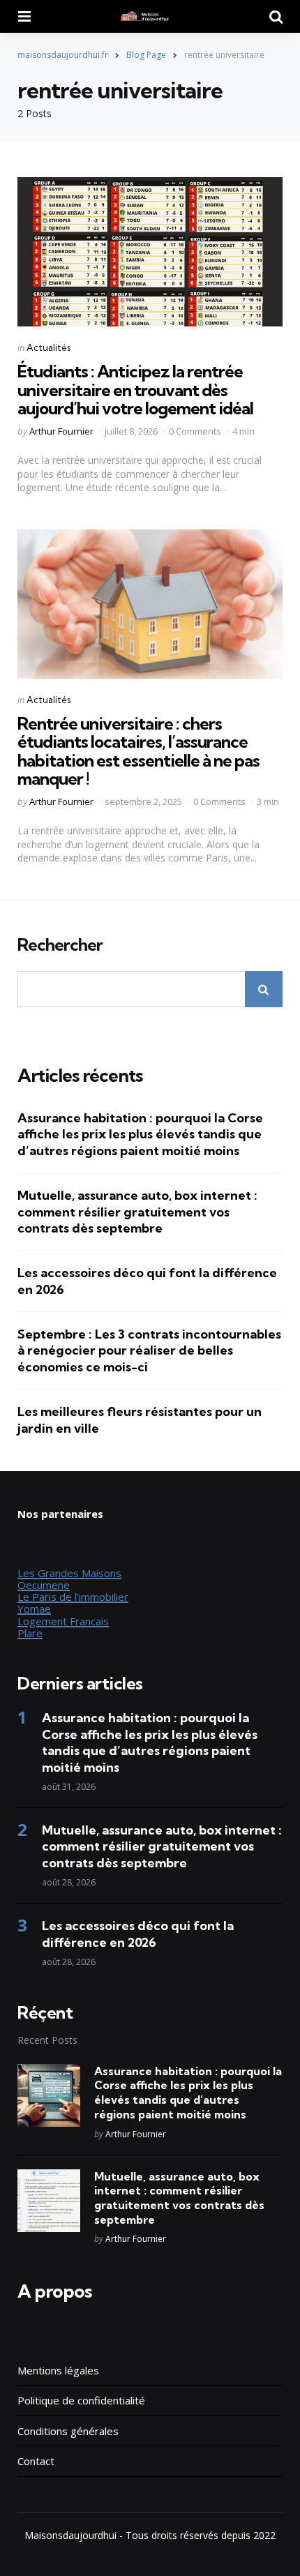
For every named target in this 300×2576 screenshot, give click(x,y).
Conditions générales (68, 2431)
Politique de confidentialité (81, 2400)
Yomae (34, 1609)
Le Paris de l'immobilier (73, 1597)
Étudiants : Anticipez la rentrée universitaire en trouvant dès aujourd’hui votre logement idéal (135, 390)
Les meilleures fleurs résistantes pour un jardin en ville (140, 1419)
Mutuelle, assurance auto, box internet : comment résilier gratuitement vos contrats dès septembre (137, 1212)
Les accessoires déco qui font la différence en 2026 (147, 1281)
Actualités (48, 347)
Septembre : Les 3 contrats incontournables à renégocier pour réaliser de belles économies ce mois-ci (149, 1350)
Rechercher (60, 945)
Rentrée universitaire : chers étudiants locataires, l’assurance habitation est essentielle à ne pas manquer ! (138, 751)
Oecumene (44, 1585)
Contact (36, 2461)
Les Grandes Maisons (69, 1573)
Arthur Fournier (61, 431)
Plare (30, 1633)
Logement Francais (63, 1621)
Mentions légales (58, 2370)
